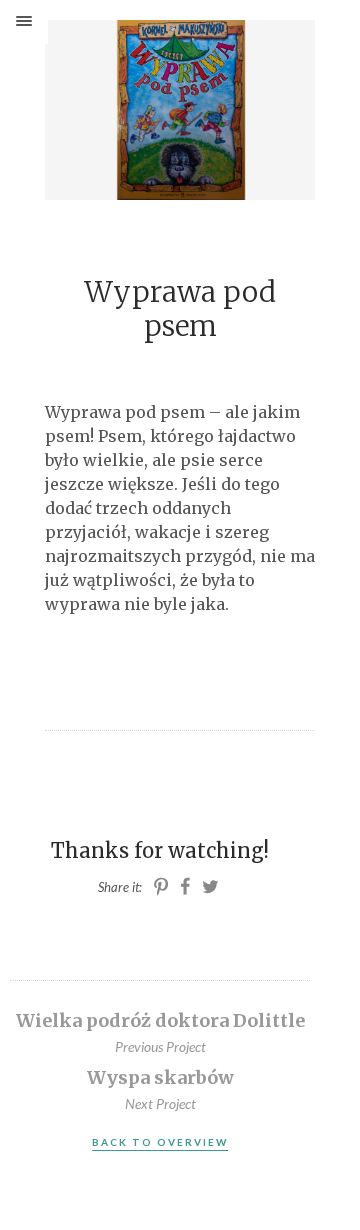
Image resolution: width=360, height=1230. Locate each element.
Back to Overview (160, 1142)
